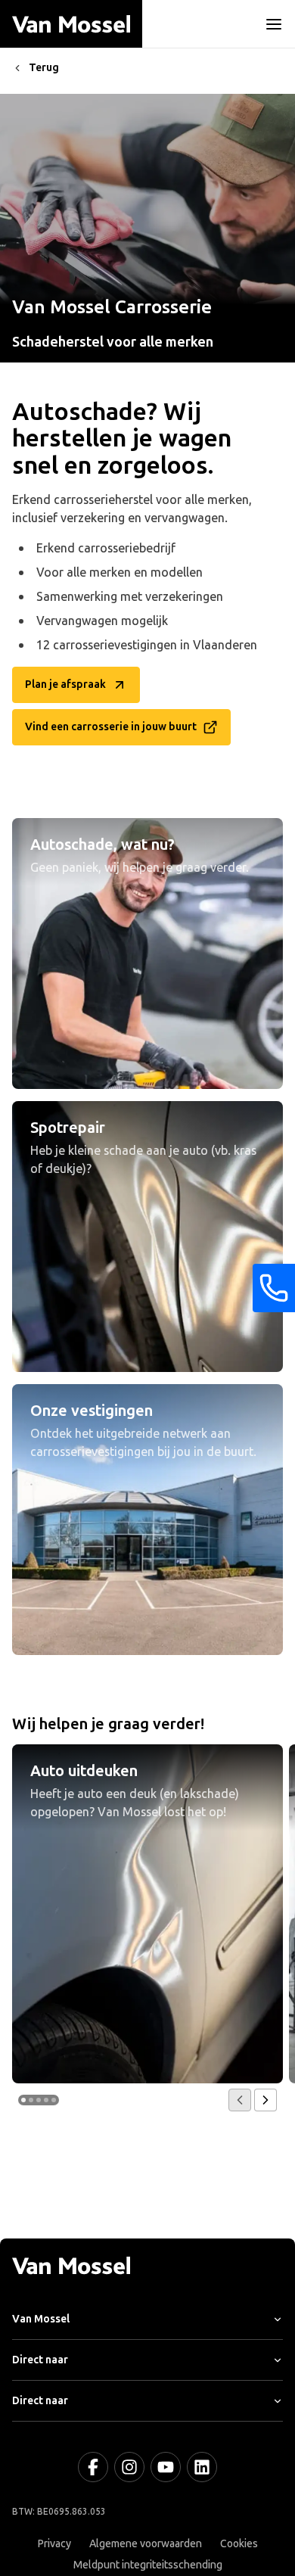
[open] (274, 24)
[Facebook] (93, 2467)
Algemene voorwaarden (146, 2544)
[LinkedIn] (202, 2467)
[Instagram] (129, 2467)
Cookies (239, 2544)
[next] (265, 2100)
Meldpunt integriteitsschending (148, 2565)
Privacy (54, 2544)
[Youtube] (166, 2467)
